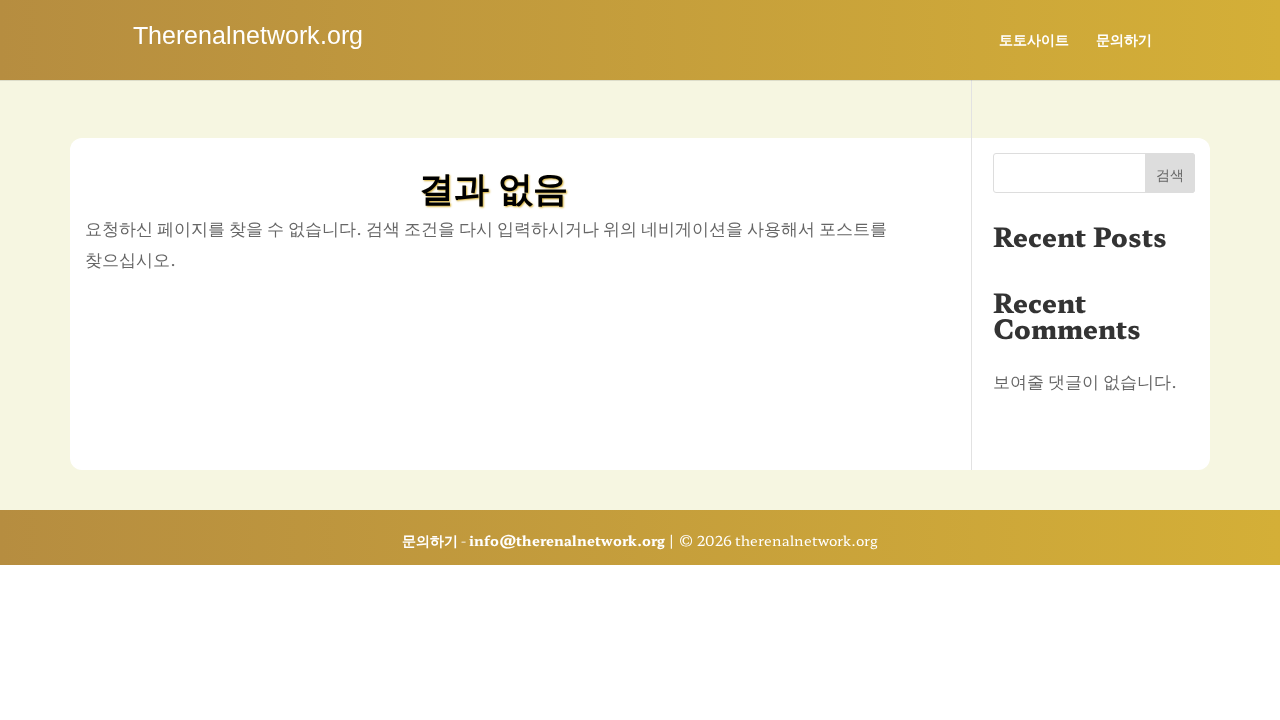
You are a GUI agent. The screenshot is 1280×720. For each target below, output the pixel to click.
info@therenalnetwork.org (567, 540)
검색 (1170, 174)
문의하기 (1124, 40)
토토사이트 (1034, 40)
